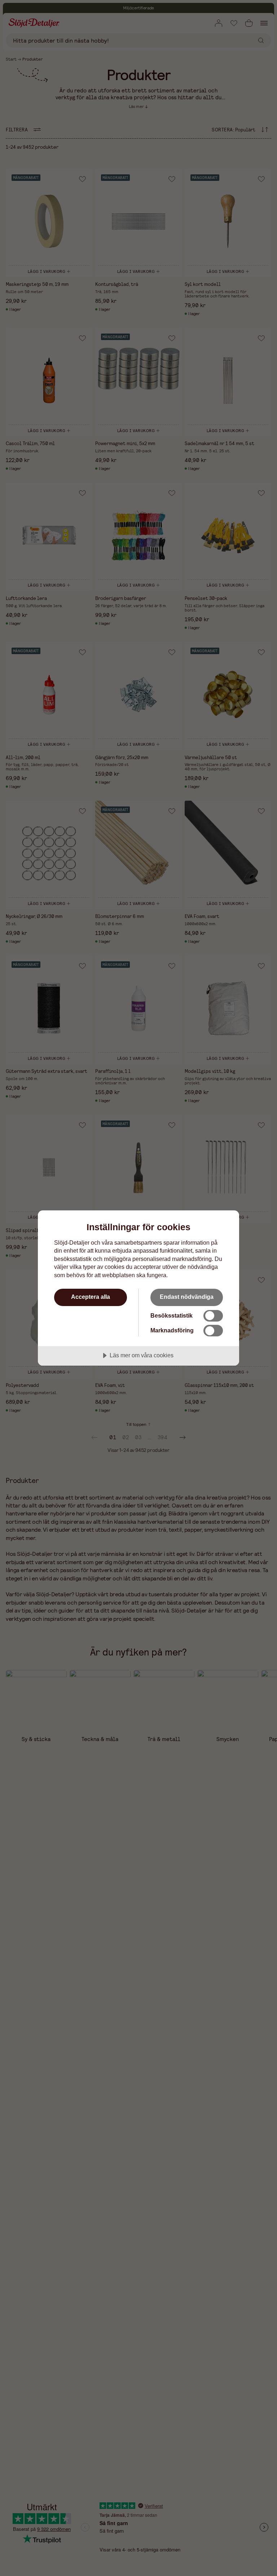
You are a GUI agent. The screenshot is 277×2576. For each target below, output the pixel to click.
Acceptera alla (91, 1297)
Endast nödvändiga (187, 1297)
